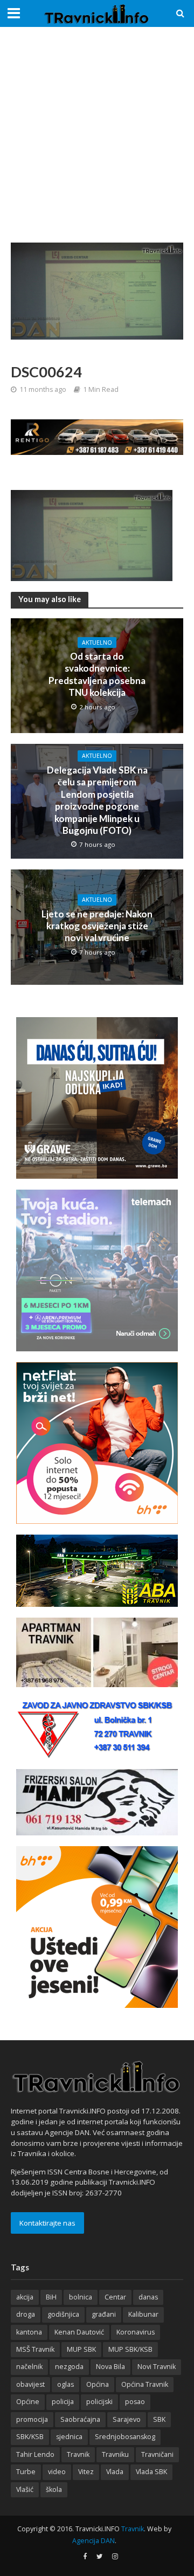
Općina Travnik (145, 2384)
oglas (65, 2384)
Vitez (86, 2472)
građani (104, 2314)
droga (26, 2314)
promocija (32, 2419)
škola (54, 2489)
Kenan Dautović (79, 2332)
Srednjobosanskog (125, 2437)
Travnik (78, 2454)
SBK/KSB (30, 2437)
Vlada (115, 2472)
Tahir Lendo (35, 2454)
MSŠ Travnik (35, 2349)
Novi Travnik (157, 2367)
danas (148, 2297)
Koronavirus (136, 2332)
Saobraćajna (80, 2419)
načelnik (29, 2367)
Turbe (26, 2472)
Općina (98, 2384)
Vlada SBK (151, 2472)
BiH (51, 2297)
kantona (29, 2332)
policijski (99, 2402)
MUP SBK (81, 2349)
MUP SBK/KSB (130, 2349)
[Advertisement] (97, 135)
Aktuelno (97, 643)
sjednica (69, 2437)
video (57, 2472)
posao (135, 2402)
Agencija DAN (93, 2541)
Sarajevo (127, 2419)
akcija (25, 2297)
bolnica (81, 2297)
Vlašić (25, 2489)
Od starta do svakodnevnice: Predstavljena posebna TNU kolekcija (97, 674)
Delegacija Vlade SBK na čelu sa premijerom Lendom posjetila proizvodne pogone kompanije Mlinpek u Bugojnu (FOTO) (97, 800)
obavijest (30, 2384)
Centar (115, 2297)
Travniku (115, 2454)
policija (63, 2402)
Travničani (157, 2454)
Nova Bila (110, 2367)
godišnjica (63, 2314)
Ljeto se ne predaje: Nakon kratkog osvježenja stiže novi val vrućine (97, 926)
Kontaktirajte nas (47, 2223)
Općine (28, 2402)
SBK (159, 2419)
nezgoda (69, 2367)
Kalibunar (143, 2314)
